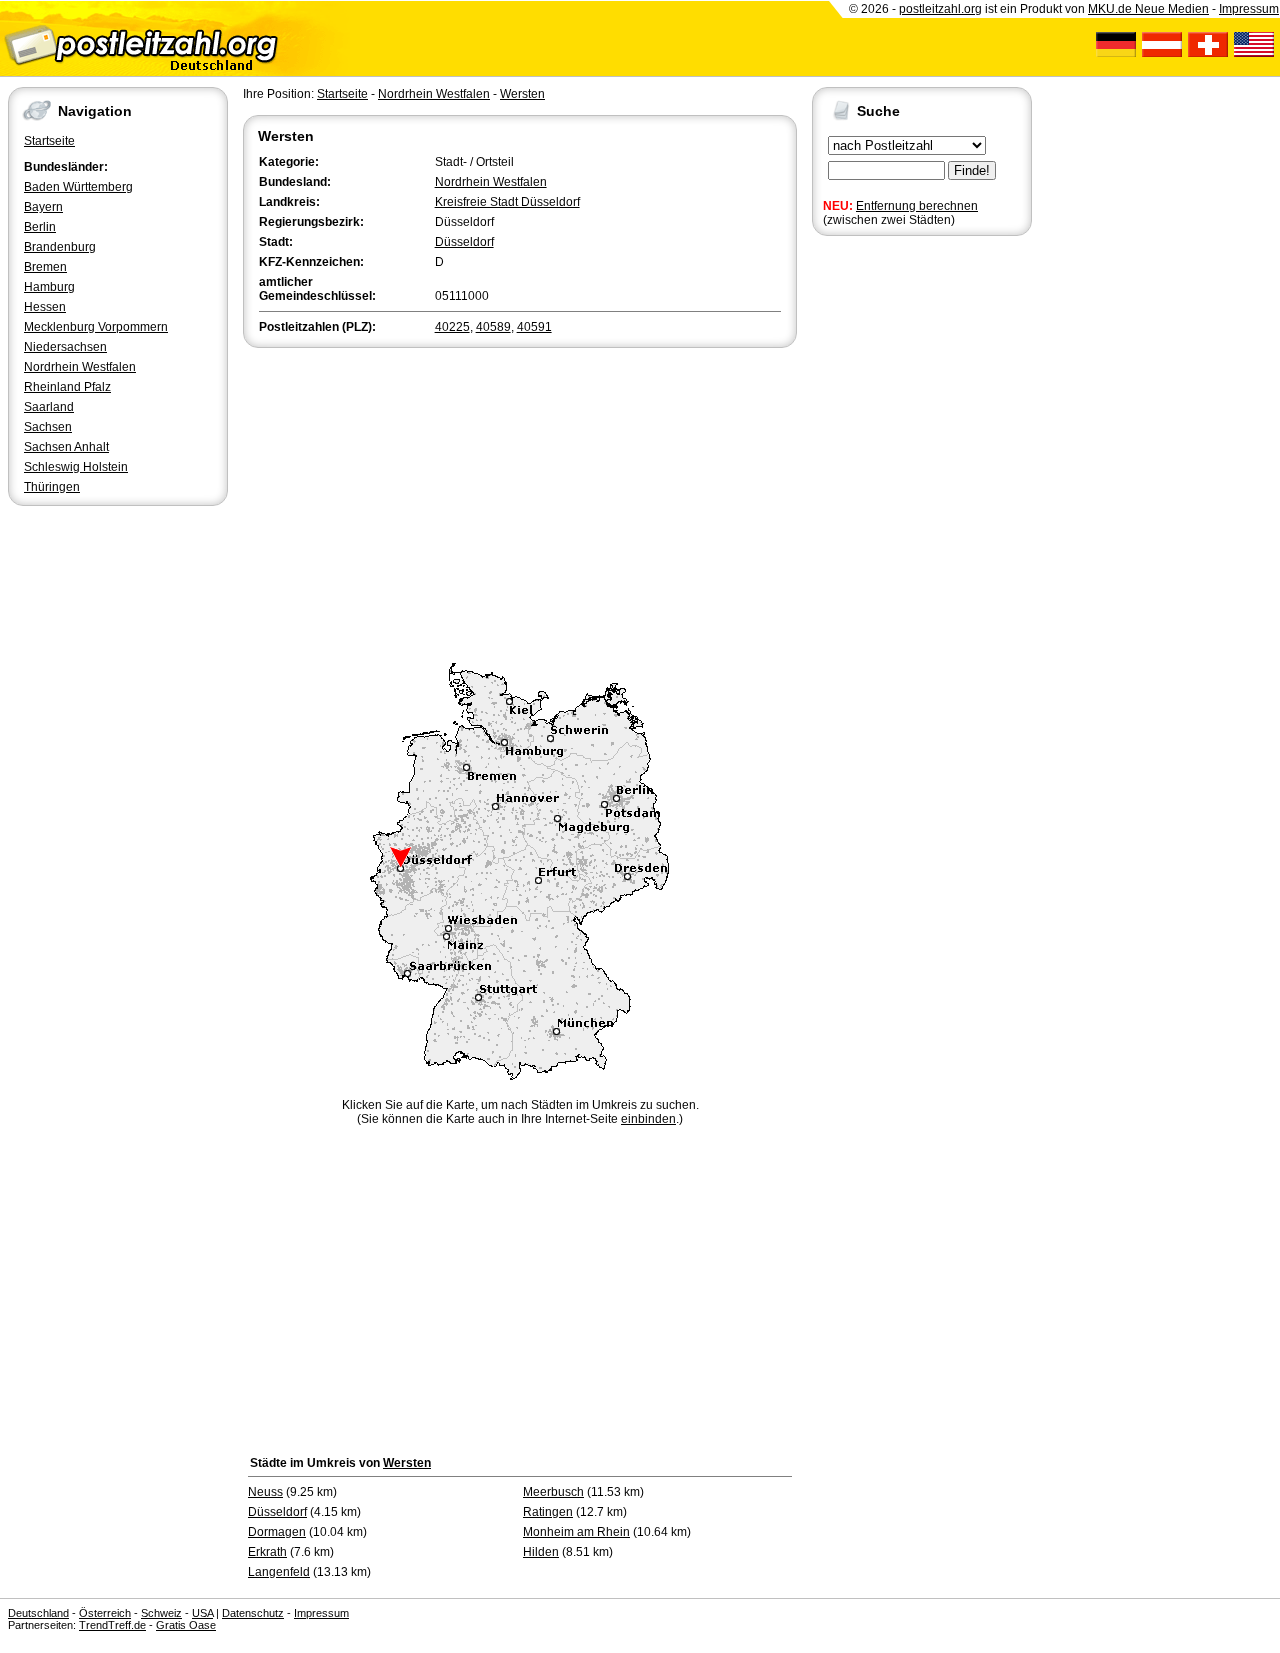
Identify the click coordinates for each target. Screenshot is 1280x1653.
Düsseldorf (464, 242)
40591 (534, 327)
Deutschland (38, 1613)
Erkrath (267, 1552)
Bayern (43, 207)
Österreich (105, 1613)
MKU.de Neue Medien (1148, 9)
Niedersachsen (65, 347)
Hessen (45, 307)
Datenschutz (253, 1613)
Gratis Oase (186, 1625)
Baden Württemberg (78, 187)
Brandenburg (60, 247)
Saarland (49, 407)
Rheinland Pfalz (67, 387)
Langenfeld (279, 1572)
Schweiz (161, 1613)
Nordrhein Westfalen (80, 367)
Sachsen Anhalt (66, 447)
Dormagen (277, 1532)
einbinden (648, 1119)
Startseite (49, 141)
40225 (452, 327)
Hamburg (49, 287)
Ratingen (548, 1512)
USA (202, 1613)
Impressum (1249, 9)
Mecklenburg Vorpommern (96, 327)
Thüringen (52, 487)
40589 (493, 327)
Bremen (45, 267)
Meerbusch (553, 1492)
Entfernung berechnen (917, 206)
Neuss (265, 1492)
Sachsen (48, 427)
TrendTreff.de (112, 1625)
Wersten (522, 94)
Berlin (40, 227)
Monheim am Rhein (576, 1532)
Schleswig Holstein (76, 467)
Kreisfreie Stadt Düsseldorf (507, 202)
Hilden (541, 1552)
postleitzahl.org (940, 9)
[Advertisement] (520, 502)
